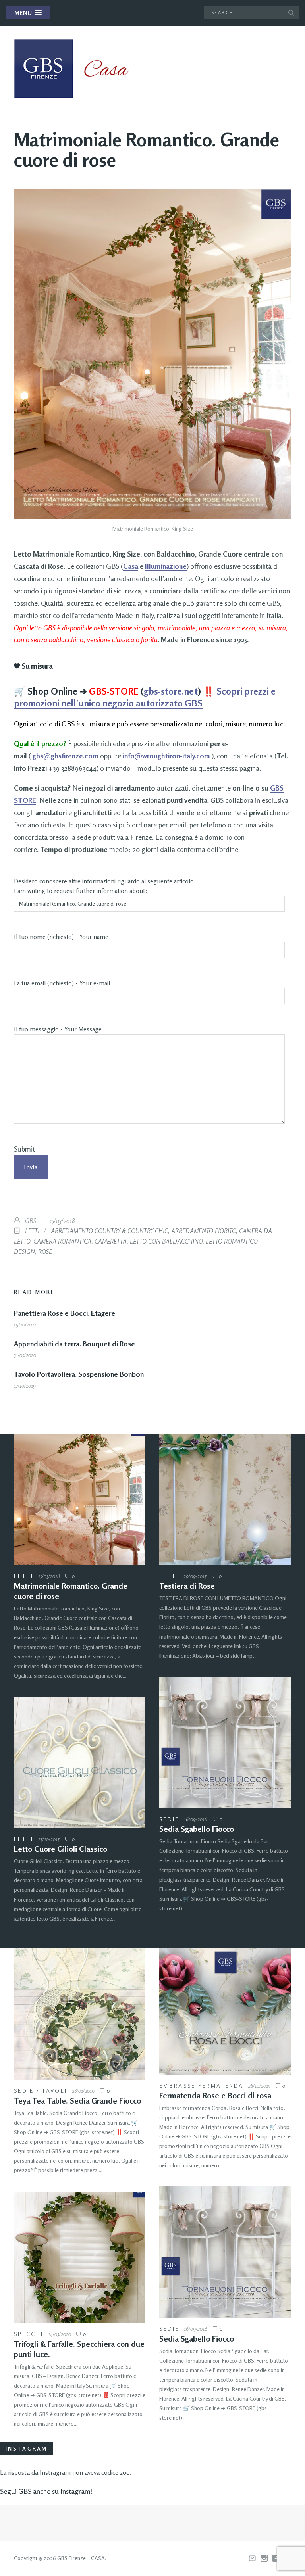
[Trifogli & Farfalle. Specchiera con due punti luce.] (80, 2257)
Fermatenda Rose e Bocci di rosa (215, 2095)
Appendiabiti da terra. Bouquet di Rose (74, 1344)
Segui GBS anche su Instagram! (46, 2491)
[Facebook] (276, 2559)
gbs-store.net (171, 691)
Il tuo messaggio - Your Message (58, 1029)
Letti (32, 1231)
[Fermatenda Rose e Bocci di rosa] (225, 2012)
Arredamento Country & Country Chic (109, 1231)
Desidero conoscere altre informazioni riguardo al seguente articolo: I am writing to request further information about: (105, 886)
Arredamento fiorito (204, 1231)
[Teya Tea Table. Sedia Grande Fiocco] (80, 2014)
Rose (45, 1252)
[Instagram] (264, 2559)
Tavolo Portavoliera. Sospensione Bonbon (79, 1374)
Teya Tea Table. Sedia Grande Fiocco (77, 2101)
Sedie (169, 1819)
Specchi (29, 2334)
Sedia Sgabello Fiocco (197, 1829)
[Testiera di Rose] (225, 1500)
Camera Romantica (62, 1241)
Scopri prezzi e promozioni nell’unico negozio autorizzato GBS (145, 697)
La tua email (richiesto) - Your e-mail (62, 983)
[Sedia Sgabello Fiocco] (225, 1743)
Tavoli (55, 2091)
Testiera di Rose (187, 1586)
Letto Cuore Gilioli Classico (61, 1849)
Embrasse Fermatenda (202, 2086)
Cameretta (111, 1241)
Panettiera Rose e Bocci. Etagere (65, 1313)
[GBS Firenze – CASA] (77, 69)
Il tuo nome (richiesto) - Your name (61, 937)
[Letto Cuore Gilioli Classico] (80, 1763)
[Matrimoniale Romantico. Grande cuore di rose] (80, 1500)
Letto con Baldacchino (166, 1241)
